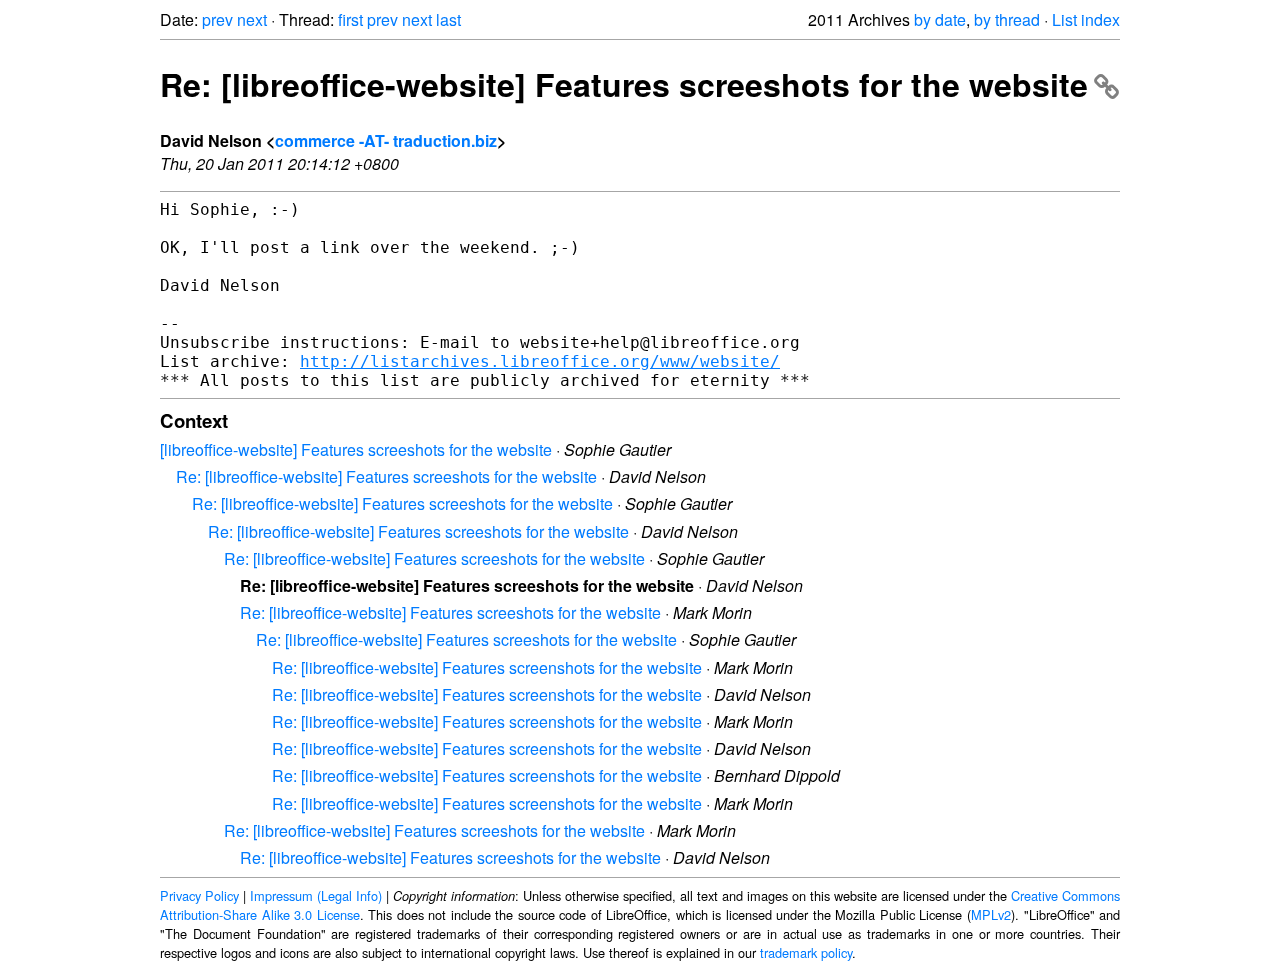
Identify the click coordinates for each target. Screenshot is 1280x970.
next (252, 19)
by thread (1007, 19)
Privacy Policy (199, 895)
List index (1086, 19)
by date (940, 19)
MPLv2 (991, 914)
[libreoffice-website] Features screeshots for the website (356, 449)
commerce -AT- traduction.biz (386, 140)
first (350, 19)
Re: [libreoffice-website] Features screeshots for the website (624, 84)
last (448, 19)
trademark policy (806, 952)
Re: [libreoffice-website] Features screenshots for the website (487, 667)
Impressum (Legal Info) (316, 895)
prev (217, 19)
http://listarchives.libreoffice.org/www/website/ (540, 361)
